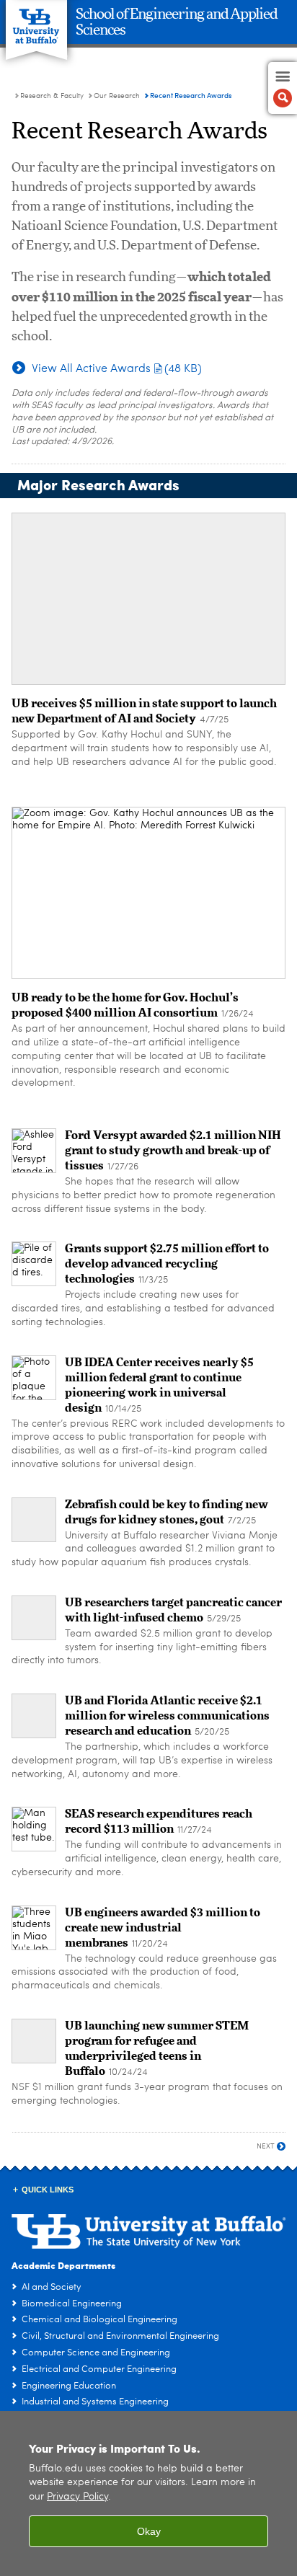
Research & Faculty (52, 96)
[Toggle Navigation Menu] (283, 88)
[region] (148, 2493)
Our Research (117, 96)
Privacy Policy (77, 2497)
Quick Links (48, 2190)
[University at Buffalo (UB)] (36, 22)
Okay (149, 2531)
